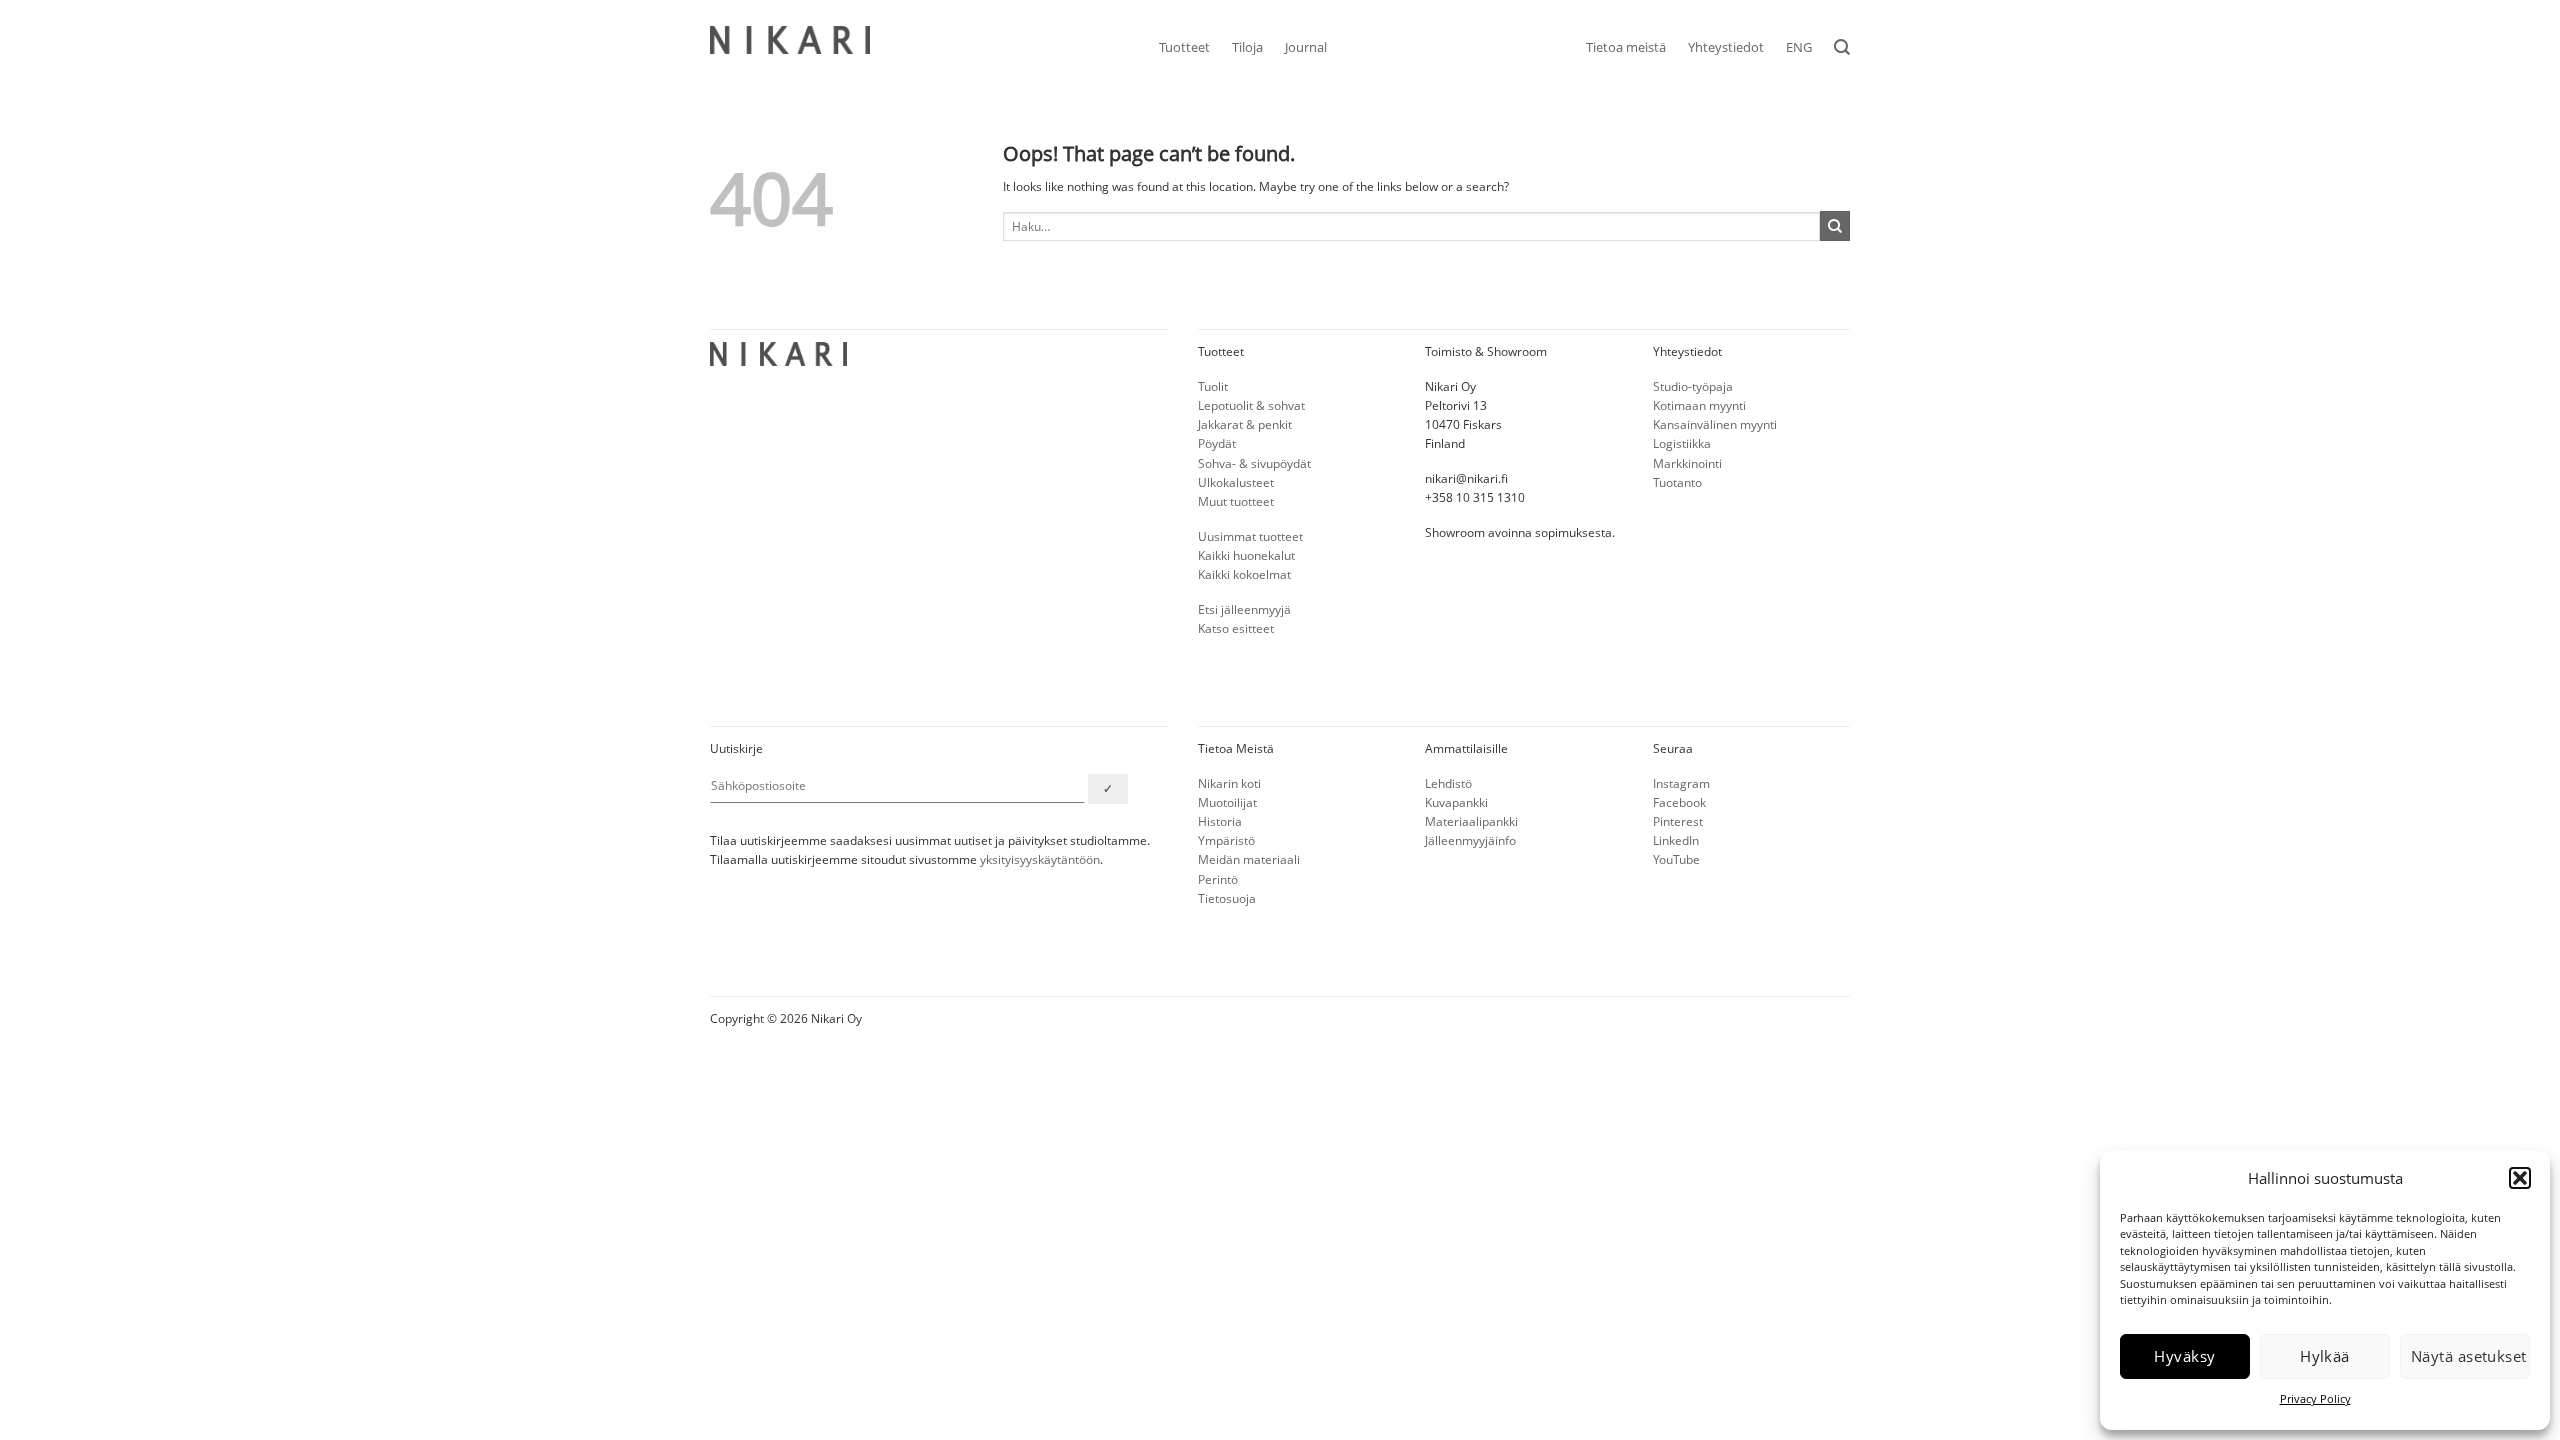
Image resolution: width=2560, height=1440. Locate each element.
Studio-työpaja (1693, 386)
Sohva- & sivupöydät (1254, 463)
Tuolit (1213, 386)
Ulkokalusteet (1236, 482)
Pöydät (1217, 443)
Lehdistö (1448, 783)
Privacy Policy (2315, 1398)
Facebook (1679, 802)
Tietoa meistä (1626, 47)
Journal (1306, 47)
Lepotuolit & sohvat (1251, 405)
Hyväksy (2184, 1356)
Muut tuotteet (1236, 501)
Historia (1220, 821)
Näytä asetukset (2469, 1356)
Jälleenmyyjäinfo (1470, 840)
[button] (2520, 1178)
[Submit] (1835, 226)
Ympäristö (1226, 840)
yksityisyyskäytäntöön (1040, 859)
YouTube (1676, 859)
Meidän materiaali (1249, 859)
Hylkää (2325, 1356)
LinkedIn (1676, 840)
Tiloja (1247, 47)
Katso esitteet (1236, 628)
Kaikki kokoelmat (1244, 574)
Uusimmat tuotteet (1250, 536)
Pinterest (1678, 821)
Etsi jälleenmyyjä (1244, 609)
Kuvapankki (1456, 802)
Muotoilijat (1227, 802)
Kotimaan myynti (1699, 405)
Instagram (1681, 783)
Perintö (1218, 879)
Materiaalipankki (1471, 821)
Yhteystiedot (1726, 47)
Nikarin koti (1229, 783)
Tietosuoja (1227, 898)
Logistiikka (1682, 443)
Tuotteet (1184, 47)
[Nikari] (790, 40)
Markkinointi (1687, 463)
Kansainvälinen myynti (1715, 424)
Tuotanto (1677, 482)
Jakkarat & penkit (1245, 424)
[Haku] (1842, 47)
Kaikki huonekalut (1246, 555)
